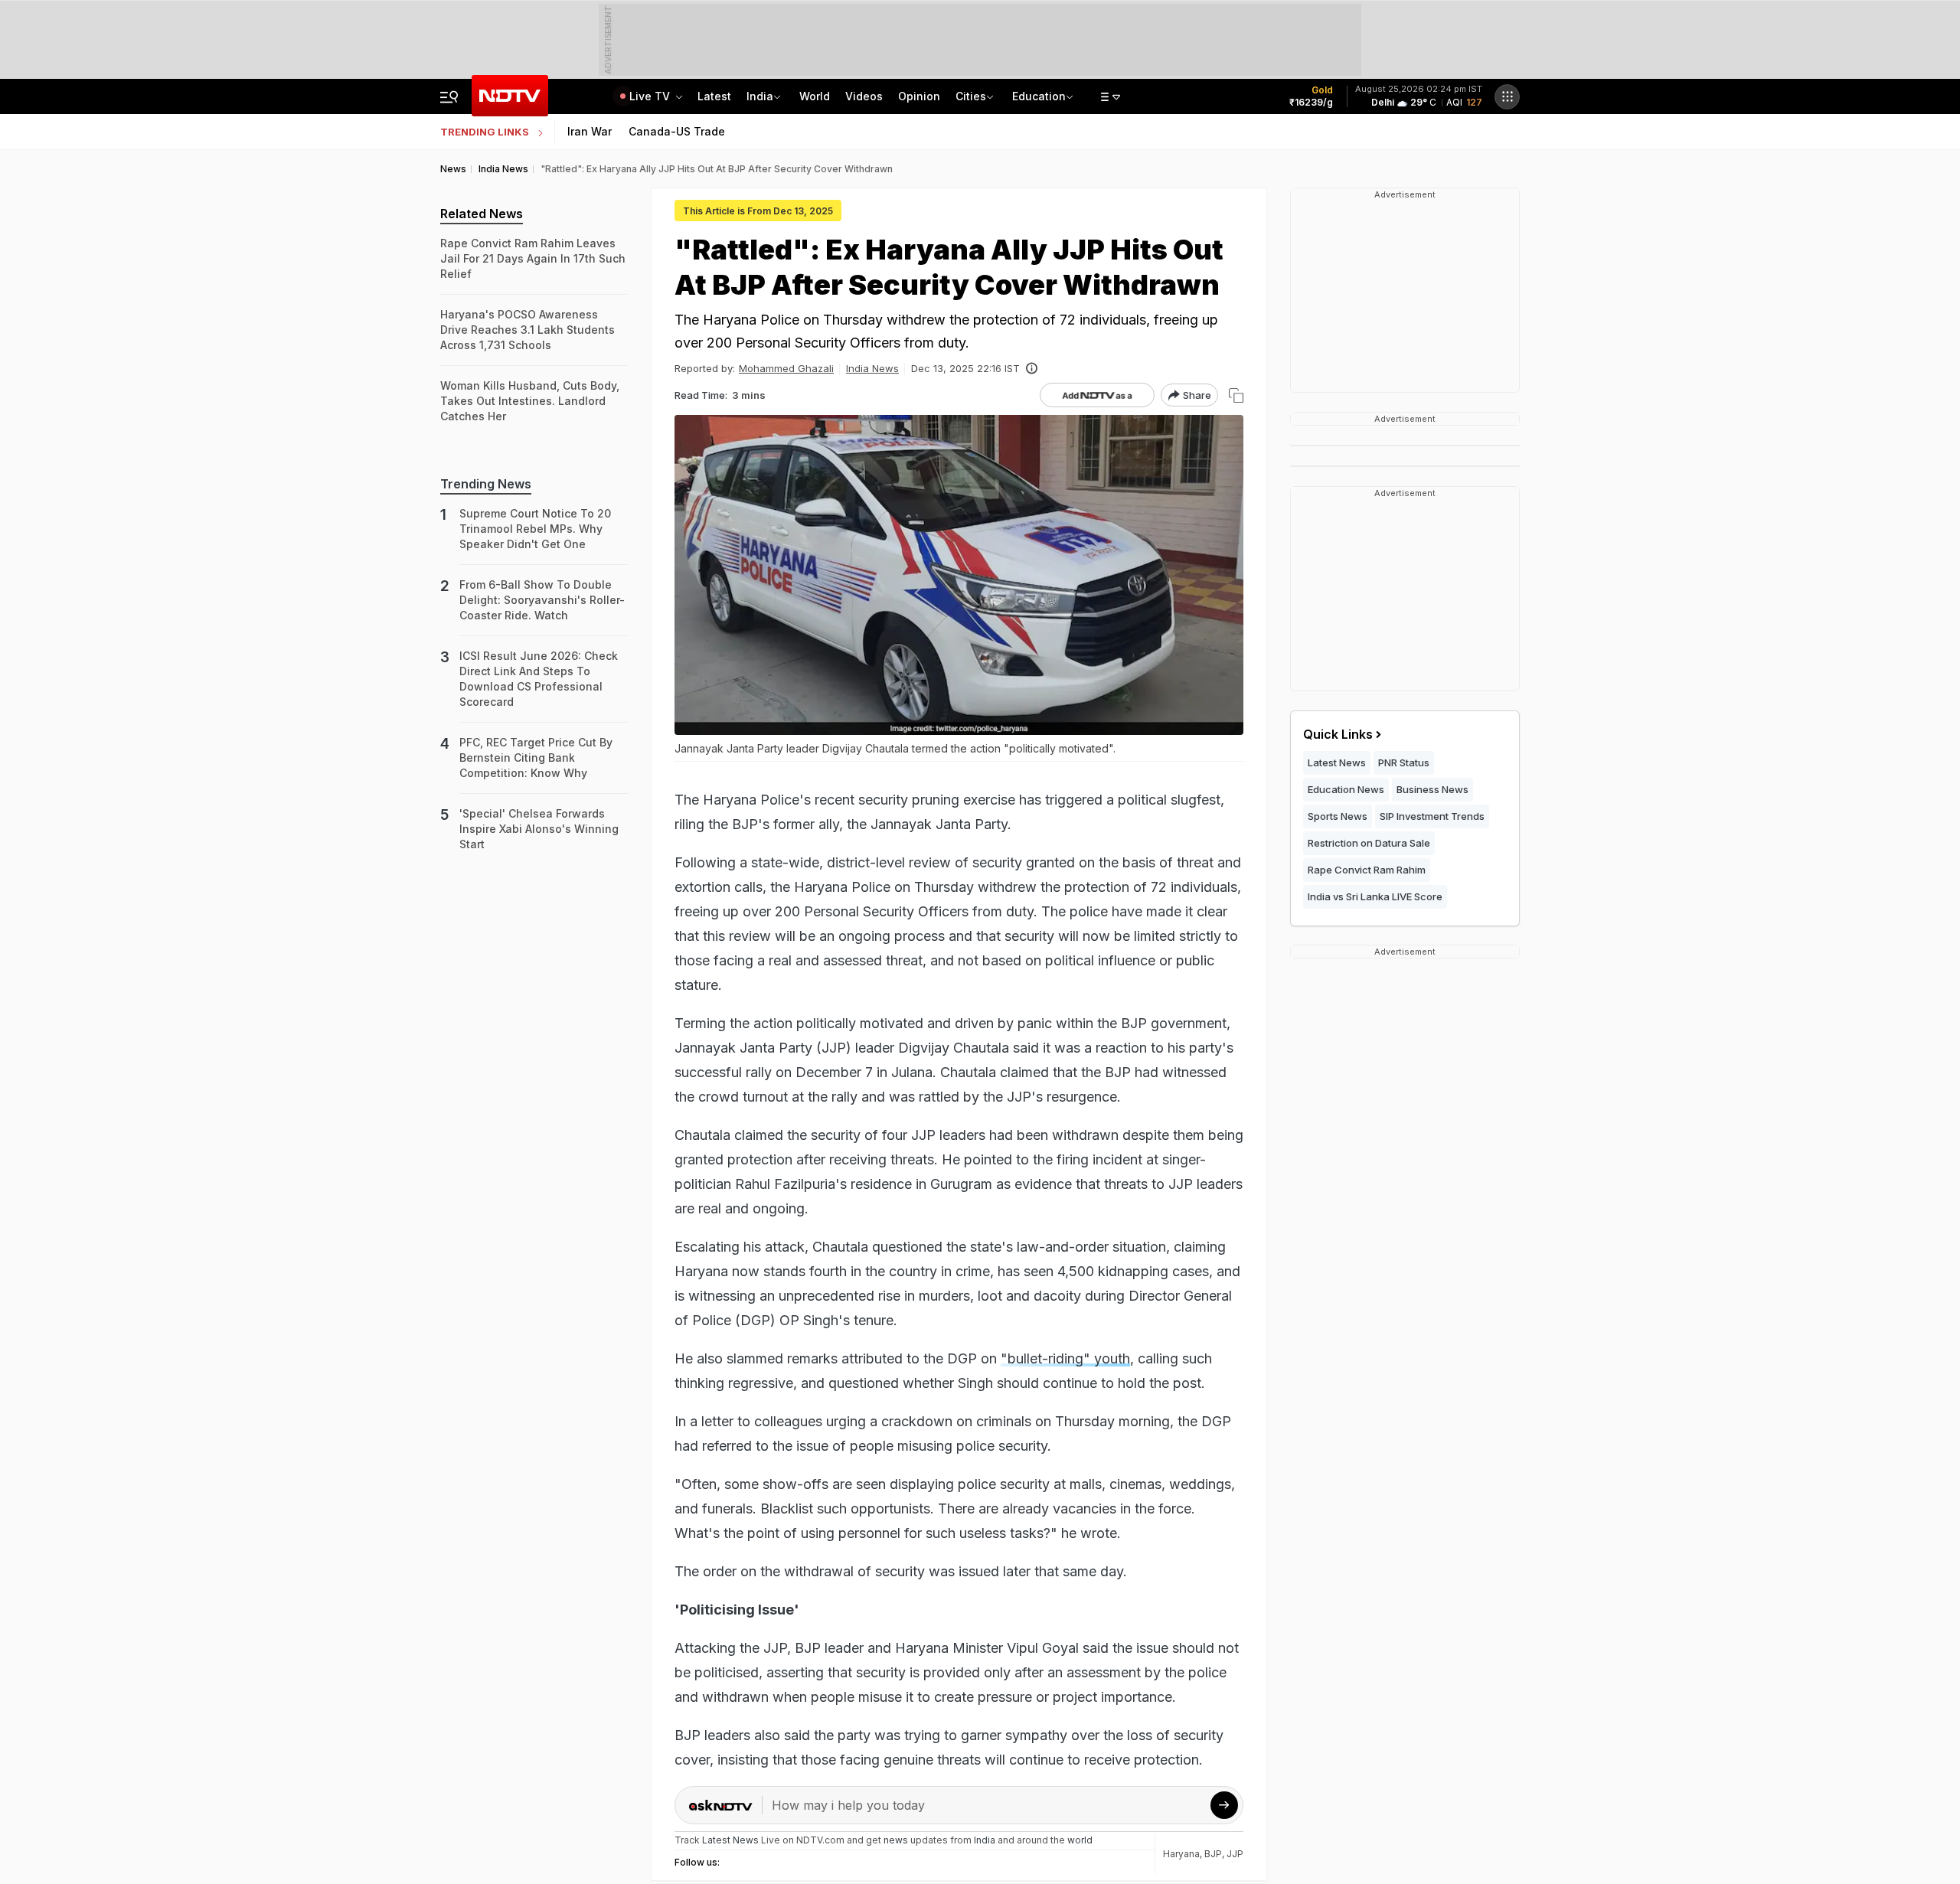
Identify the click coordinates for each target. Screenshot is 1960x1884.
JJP (1235, 1854)
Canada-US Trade (677, 131)
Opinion (919, 96)
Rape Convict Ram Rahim (1367, 870)
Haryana (1181, 1854)
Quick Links (1338, 734)
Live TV (651, 96)
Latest (714, 96)
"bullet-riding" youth (1065, 1358)
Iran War (590, 131)
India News (872, 368)
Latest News (1337, 762)
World (815, 96)
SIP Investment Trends (1432, 816)
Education (1039, 96)
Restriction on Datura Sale (1369, 843)
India (760, 96)
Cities (971, 96)
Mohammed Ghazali (786, 368)
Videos (864, 96)
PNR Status (1404, 762)
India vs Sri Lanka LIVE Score (1375, 896)
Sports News (1338, 816)
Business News (1432, 789)
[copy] (1236, 395)
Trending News (486, 484)
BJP (1213, 1854)
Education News (1346, 789)
